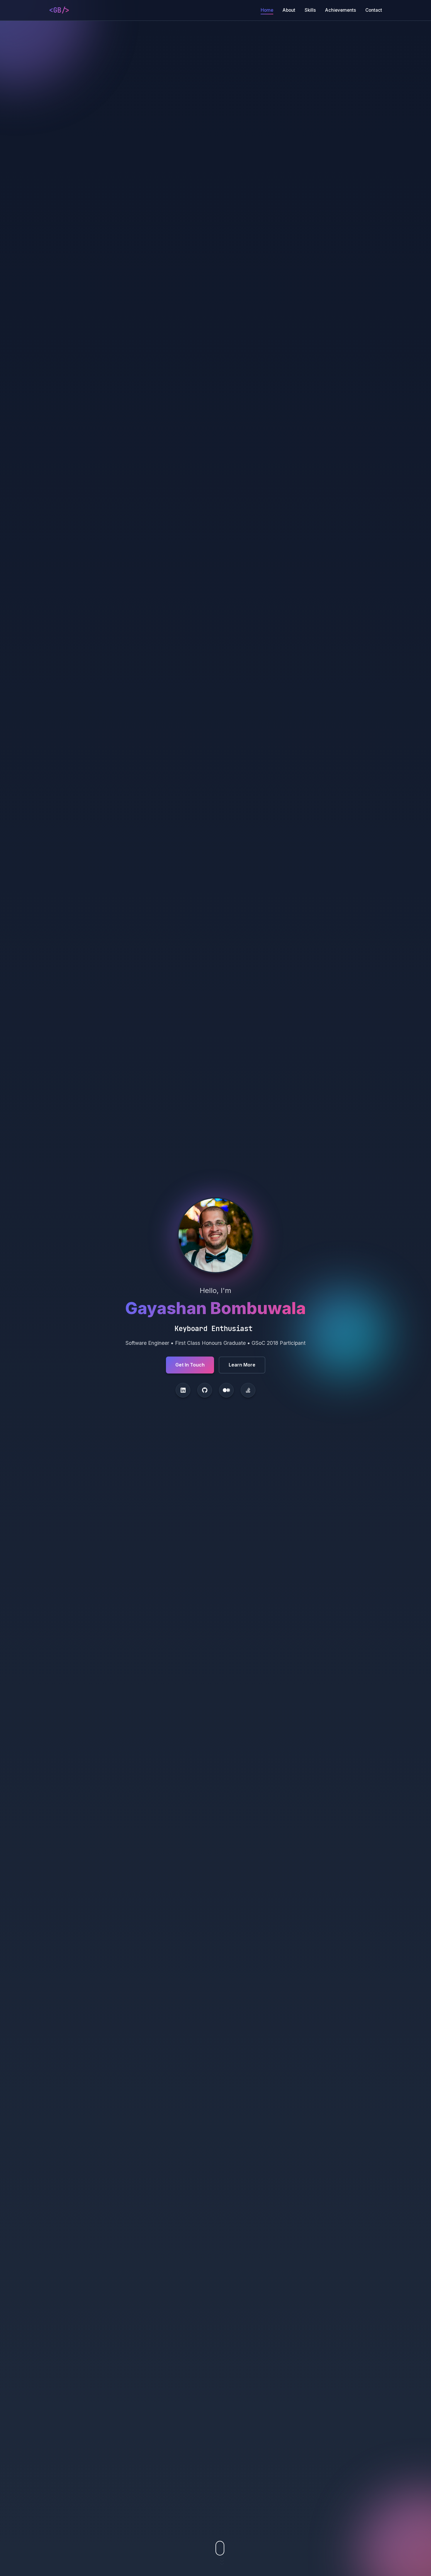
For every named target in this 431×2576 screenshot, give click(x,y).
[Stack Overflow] (248, 1390)
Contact (374, 10)
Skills (310, 10)
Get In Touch (190, 1365)
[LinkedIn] (183, 1390)
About (289, 10)
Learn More (242, 1365)
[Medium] (226, 1390)
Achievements (341, 10)
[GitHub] (205, 1390)
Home (267, 10)
